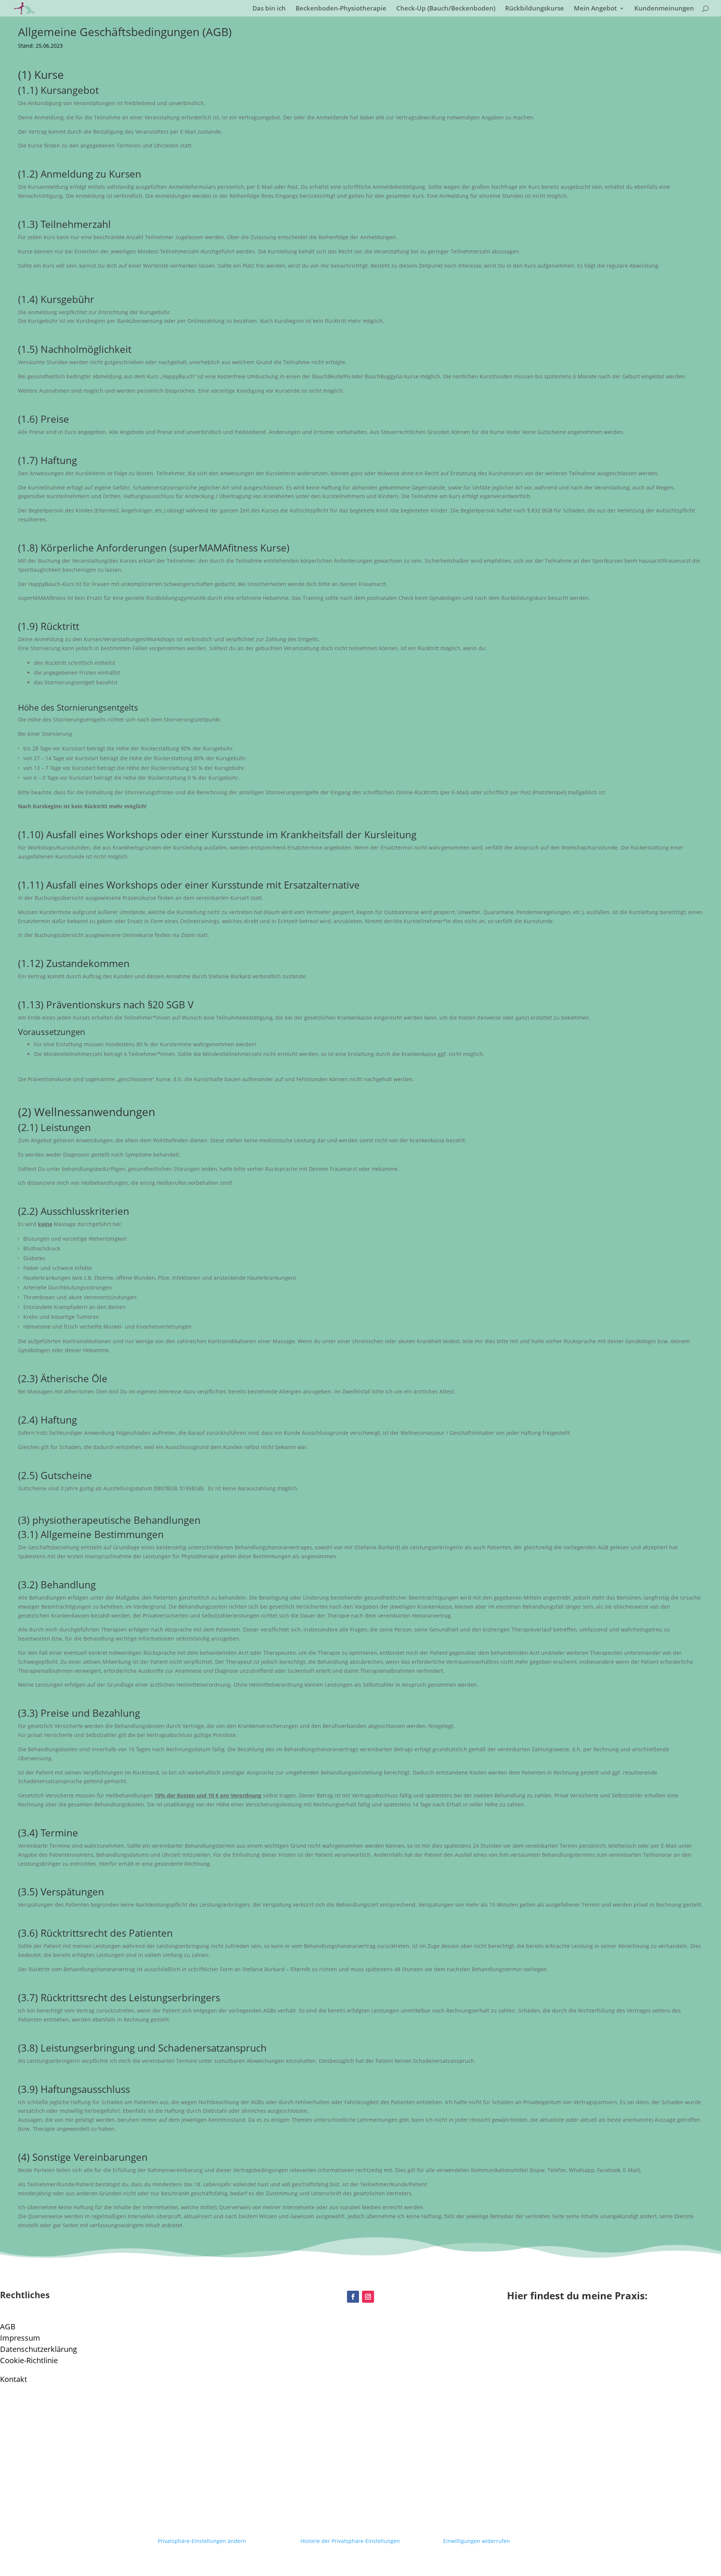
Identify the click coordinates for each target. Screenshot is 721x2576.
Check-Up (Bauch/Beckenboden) (446, 9)
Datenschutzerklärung (38, 2349)
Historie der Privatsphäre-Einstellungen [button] (350, 2541)
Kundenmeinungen (664, 9)
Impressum (20, 2338)
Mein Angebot (595, 9)
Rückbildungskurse (535, 9)
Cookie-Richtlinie (29, 2360)
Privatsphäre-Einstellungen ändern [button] (202, 2541)
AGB (8, 2327)
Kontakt (14, 2379)
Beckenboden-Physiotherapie (341, 9)
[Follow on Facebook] (353, 2297)
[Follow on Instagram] (368, 2297)
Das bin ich (269, 9)
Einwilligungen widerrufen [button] (477, 2541)
